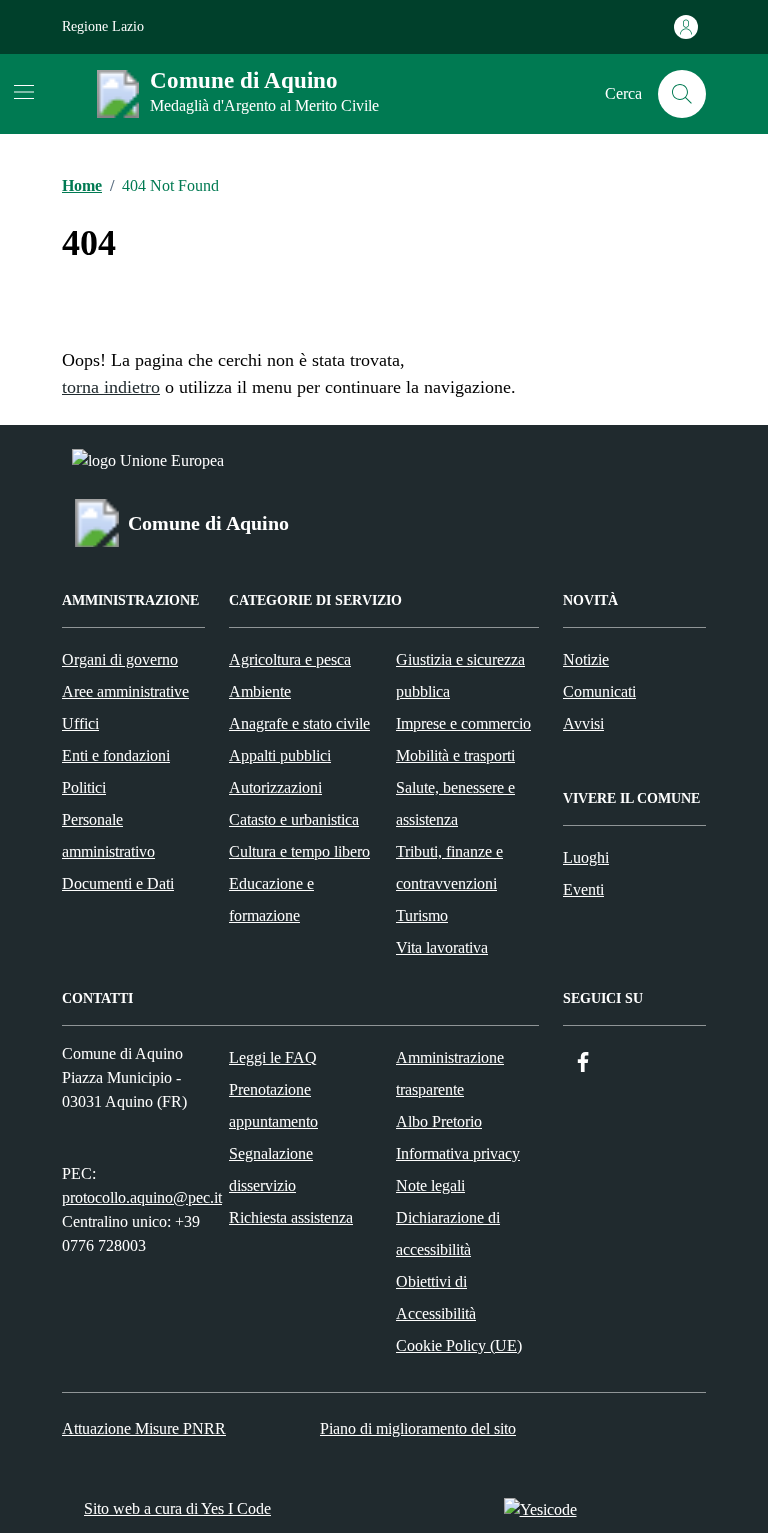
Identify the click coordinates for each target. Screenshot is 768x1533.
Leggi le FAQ (273, 1057)
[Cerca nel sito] (682, 94)
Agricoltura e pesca (290, 659)
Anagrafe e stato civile (299, 723)
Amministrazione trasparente (450, 1073)
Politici (84, 787)
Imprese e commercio (463, 723)
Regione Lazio (103, 26)
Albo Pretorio (439, 1121)
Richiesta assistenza (291, 1217)
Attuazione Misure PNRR (144, 1428)
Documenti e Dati (118, 883)
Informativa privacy (458, 1153)
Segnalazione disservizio (271, 1169)
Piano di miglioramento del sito (418, 1428)
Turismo (422, 915)
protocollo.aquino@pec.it (142, 1197)
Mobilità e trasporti (455, 755)
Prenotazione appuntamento (273, 1105)
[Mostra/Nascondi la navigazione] (24, 92)
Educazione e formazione (271, 899)
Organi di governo (120, 659)
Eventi (583, 889)
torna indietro (111, 387)
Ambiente (260, 691)
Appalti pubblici (280, 755)
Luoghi (586, 857)
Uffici (80, 723)
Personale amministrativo (108, 835)
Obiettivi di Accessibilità (436, 1297)
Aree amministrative (125, 691)
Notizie (586, 659)
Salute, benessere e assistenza (455, 803)
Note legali (430, 1185)
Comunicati (599, 691)
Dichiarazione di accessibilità (448, 1233)
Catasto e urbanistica (294, 819)
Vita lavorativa (442, 947)
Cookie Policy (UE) (459, 1345)
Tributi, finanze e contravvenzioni (449, 867)
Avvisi (583, 723)
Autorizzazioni (275, 787)
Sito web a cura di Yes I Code (177, 1508)
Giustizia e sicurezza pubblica (460, 675)
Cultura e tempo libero (299, 851)
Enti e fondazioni (116, 755)
